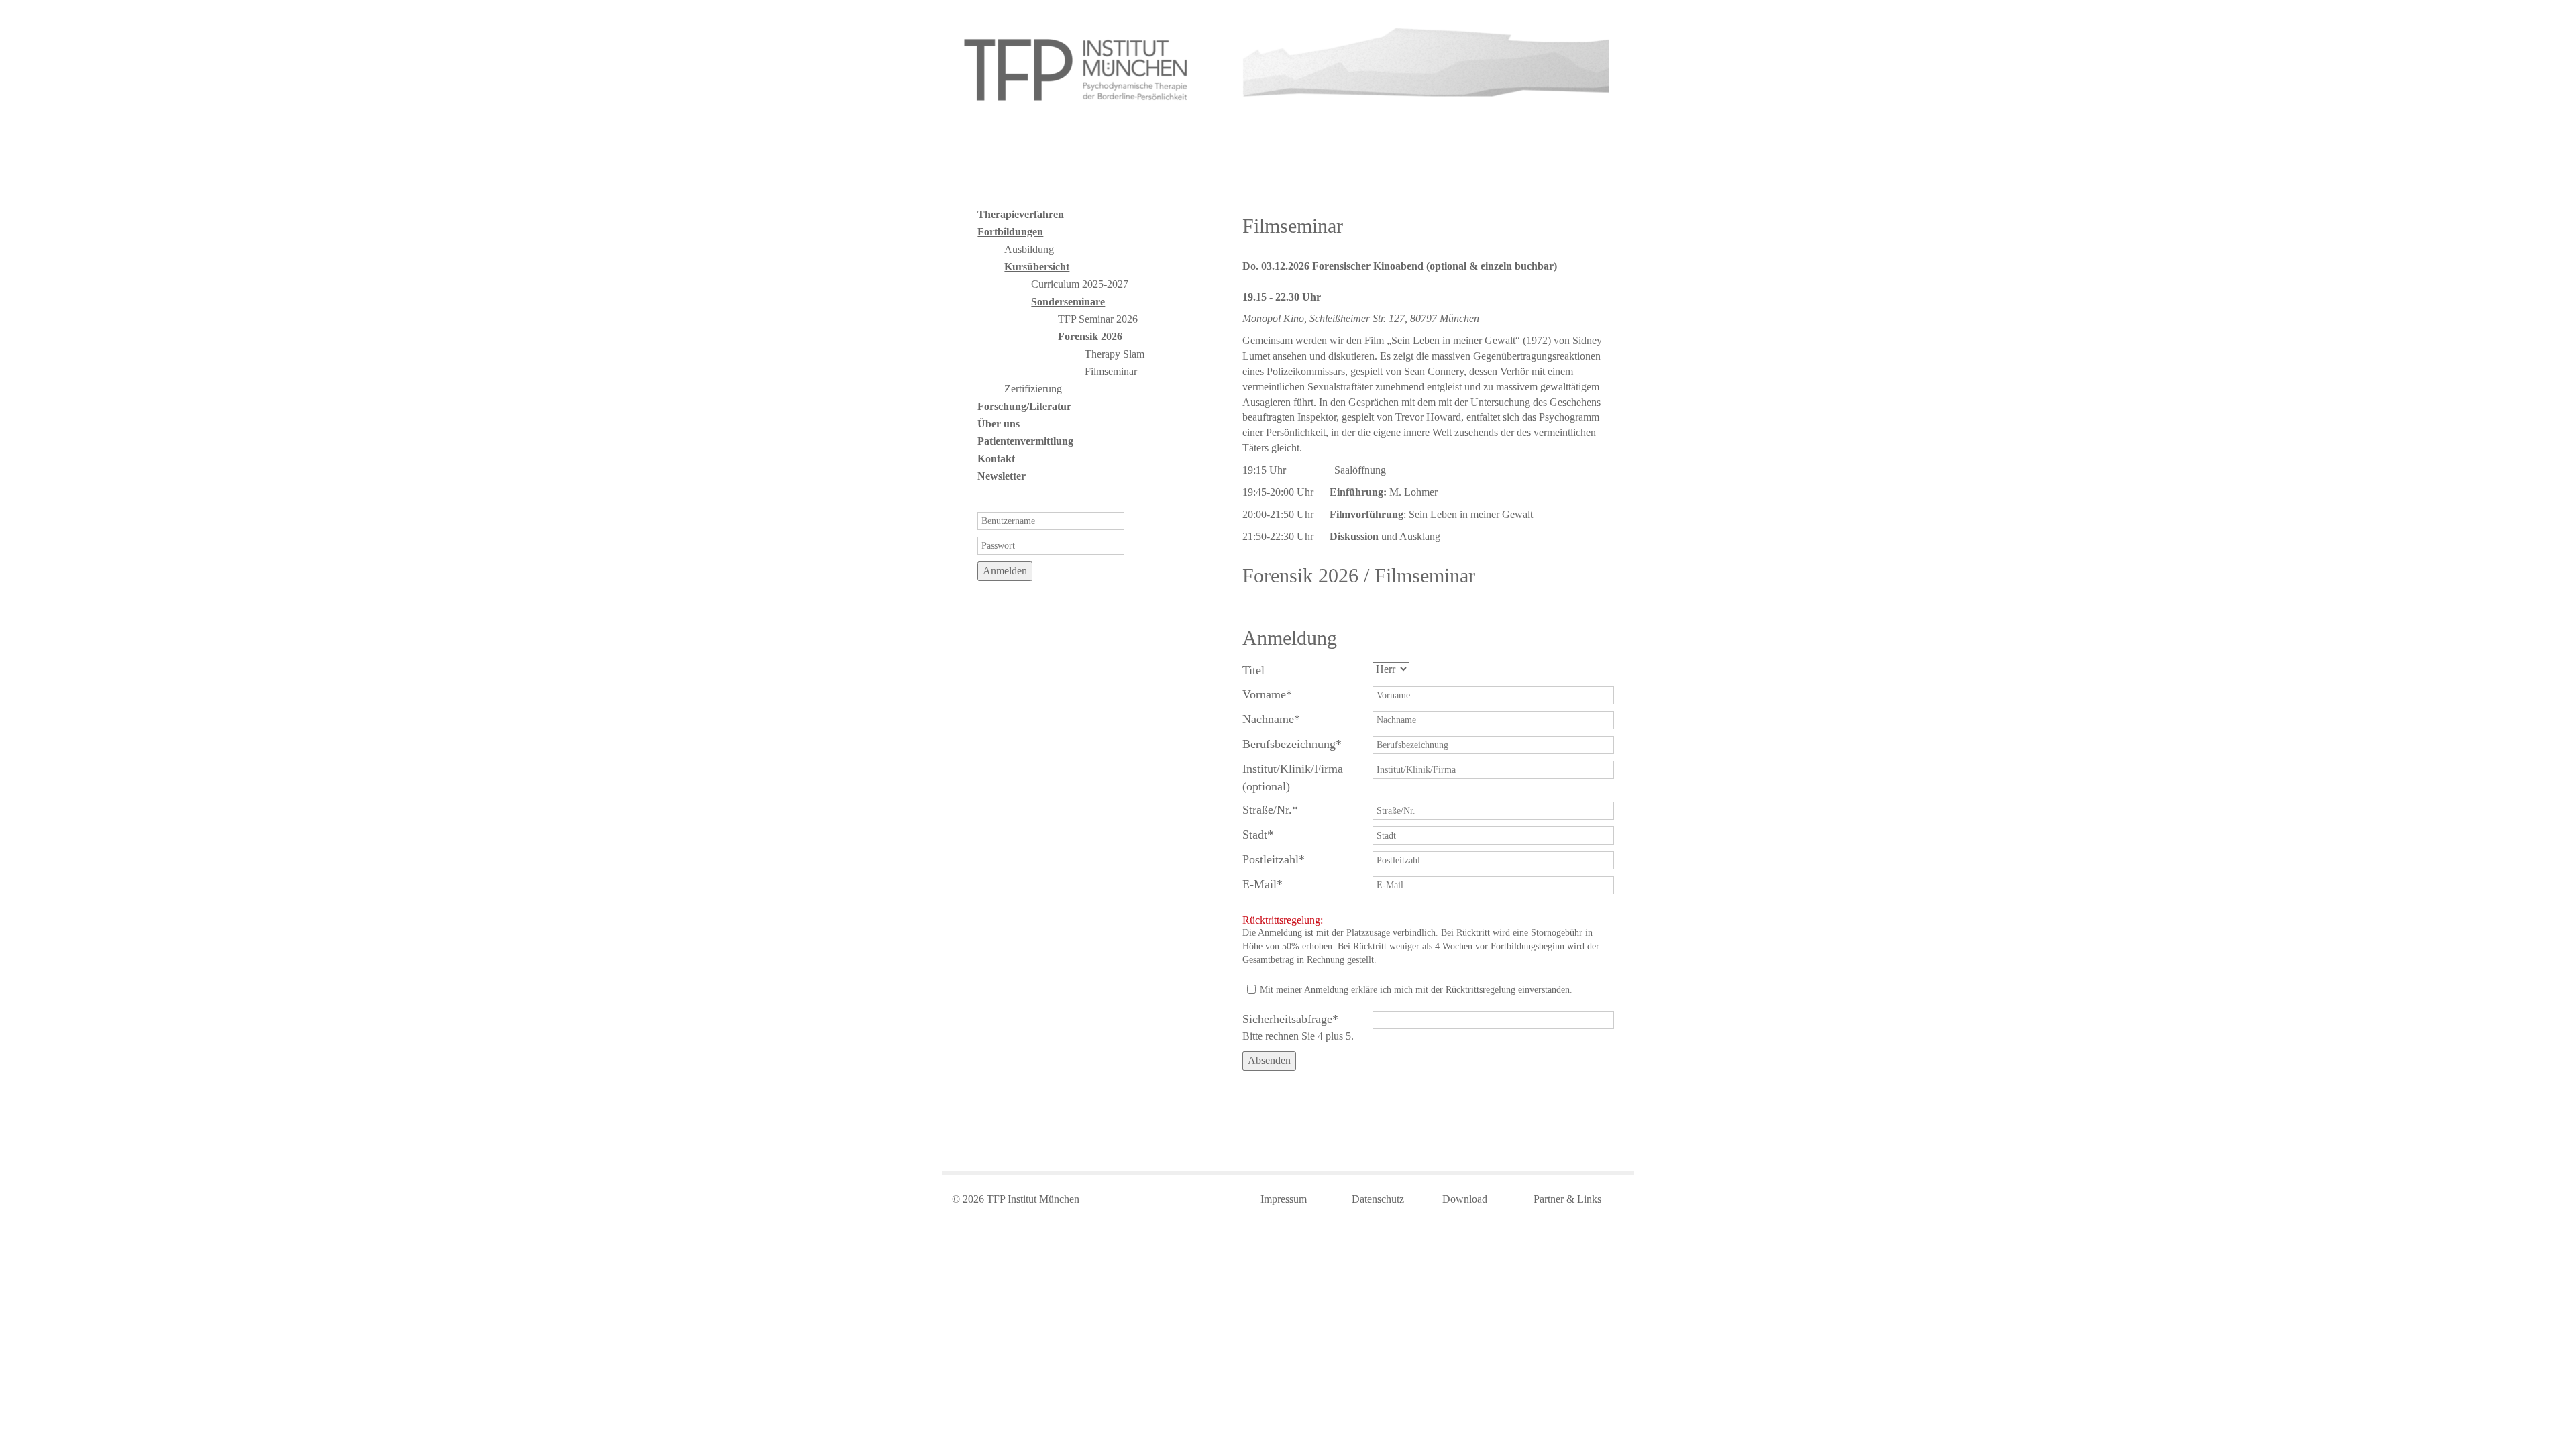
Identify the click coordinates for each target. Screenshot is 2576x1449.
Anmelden (1005, 571)
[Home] (1078, 69)
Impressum (1284, 1199)
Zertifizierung (1033, 389)
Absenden (1269, 1060)
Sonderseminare (1068, 302)
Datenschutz (1378, 1199)
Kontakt (996, 459)
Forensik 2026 (1090, 336)
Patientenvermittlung (1025, 441)
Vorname (1268, 694)
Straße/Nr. (1270, 809)
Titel (1253, 670)
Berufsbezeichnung (1292, 744)
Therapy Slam (1115, 354)
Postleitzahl (1274, 859)
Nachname (1271, 719)
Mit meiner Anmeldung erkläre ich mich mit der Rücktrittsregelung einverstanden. (1416, 990)
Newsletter (1002, 476)
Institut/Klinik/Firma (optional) (1293, 777)
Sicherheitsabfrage (1290, 1019)
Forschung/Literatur (1024, 406)
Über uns (999, 424)
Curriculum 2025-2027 (1080, 284)
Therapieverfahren (1021, 214)
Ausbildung (1029, 249)
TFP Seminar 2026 (1098, 319)
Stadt (1268, 834)
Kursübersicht (1037, 267)
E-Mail (1268, 884)
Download (1465, 1199)
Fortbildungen (1010, 232)
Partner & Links (1567, 1199)
